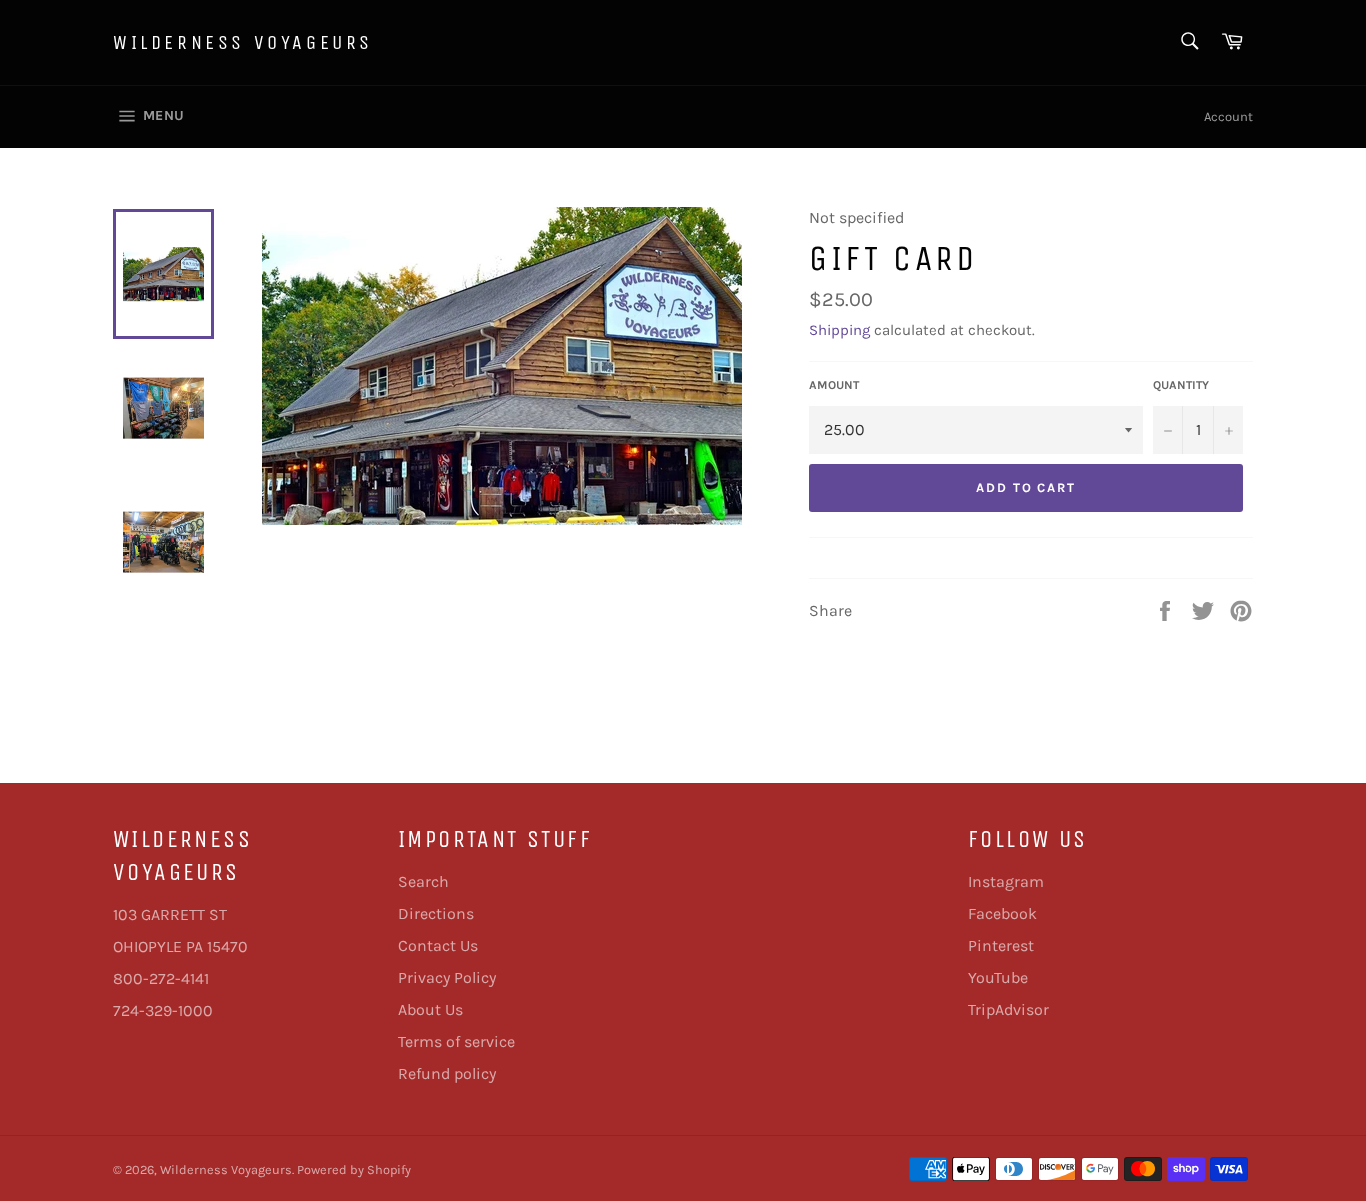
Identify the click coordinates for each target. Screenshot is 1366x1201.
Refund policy (447, 1073)
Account (1228, 116)
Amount (834, 385)
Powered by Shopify (354, 1169)
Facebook (1002, 913)
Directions (436, 913)
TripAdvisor (1008, 1009)
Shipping (839, 330)
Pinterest (1001, 945)
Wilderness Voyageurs (243, 42)
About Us (430, 1009)
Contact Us (438, 945)
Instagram (1006, 881)
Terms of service (456, 1041)
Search (423, 881)
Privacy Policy (447, 977)
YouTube (998, 977)
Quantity (1181, 385)
